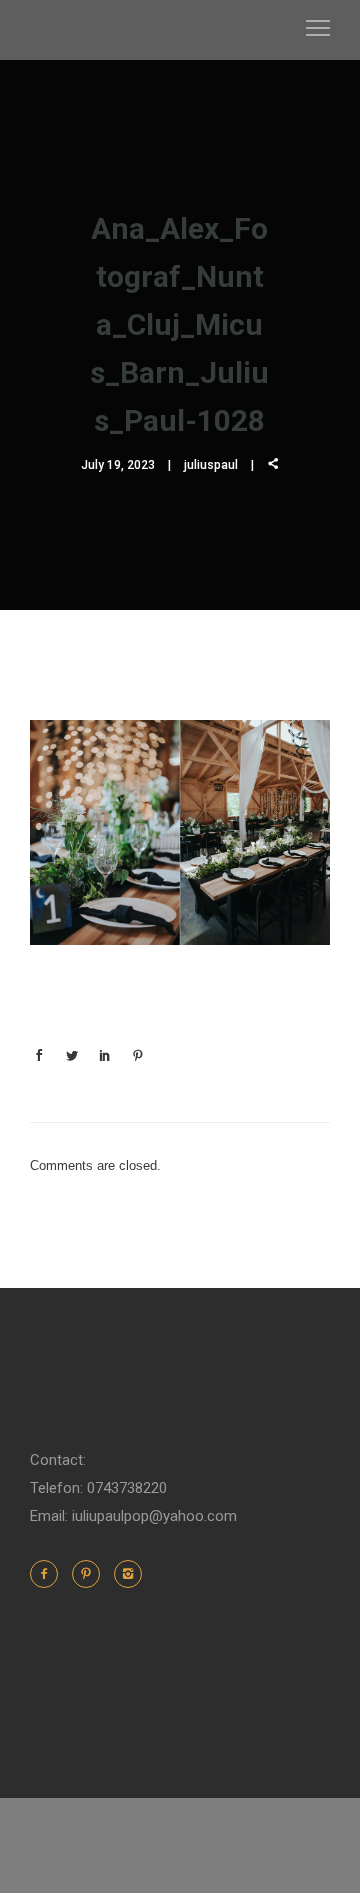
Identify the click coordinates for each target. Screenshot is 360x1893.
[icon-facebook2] (49, 1574)
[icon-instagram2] (128, 1574)
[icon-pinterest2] (91, 1574)
